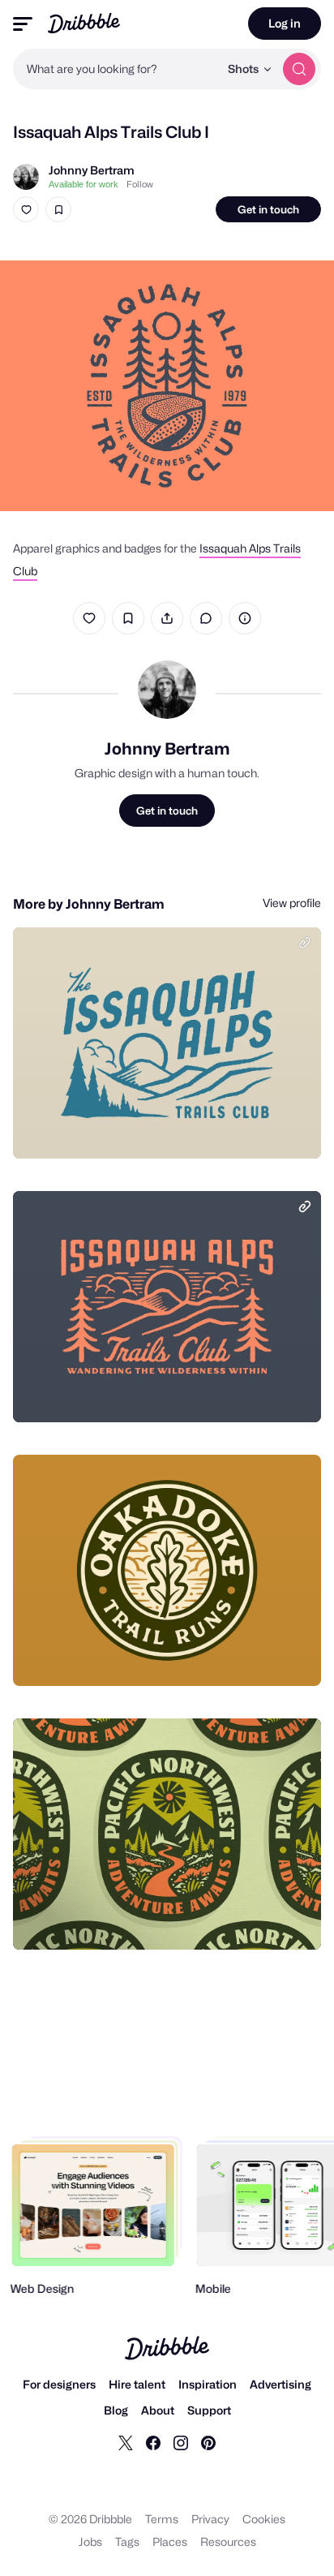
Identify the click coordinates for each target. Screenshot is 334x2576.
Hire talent (137, 2384)
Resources (228, 2542)
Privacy (210, 2519)
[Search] (299, 69)
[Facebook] (153, 2442)
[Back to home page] (84, 23)
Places (170, 2542)
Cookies (264, 2519)
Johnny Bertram (92, 170)
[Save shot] (58, 209)
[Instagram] (181, 2442)
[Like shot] (26, 209)
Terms (162, 2519)
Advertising (280, 2384)
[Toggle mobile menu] (23, 24)
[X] (126, 2442)
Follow (140, 184)
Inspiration (208, 2384)
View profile (292, 903)
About (158, 2410)
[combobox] (116, 69)
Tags (127, 2542)
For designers (59, 2384)
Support (209, 2410)
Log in (285, 23)
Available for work (83, 184)
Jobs (90, 2542)
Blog (116, 2410)
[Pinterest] (208, 2442)
